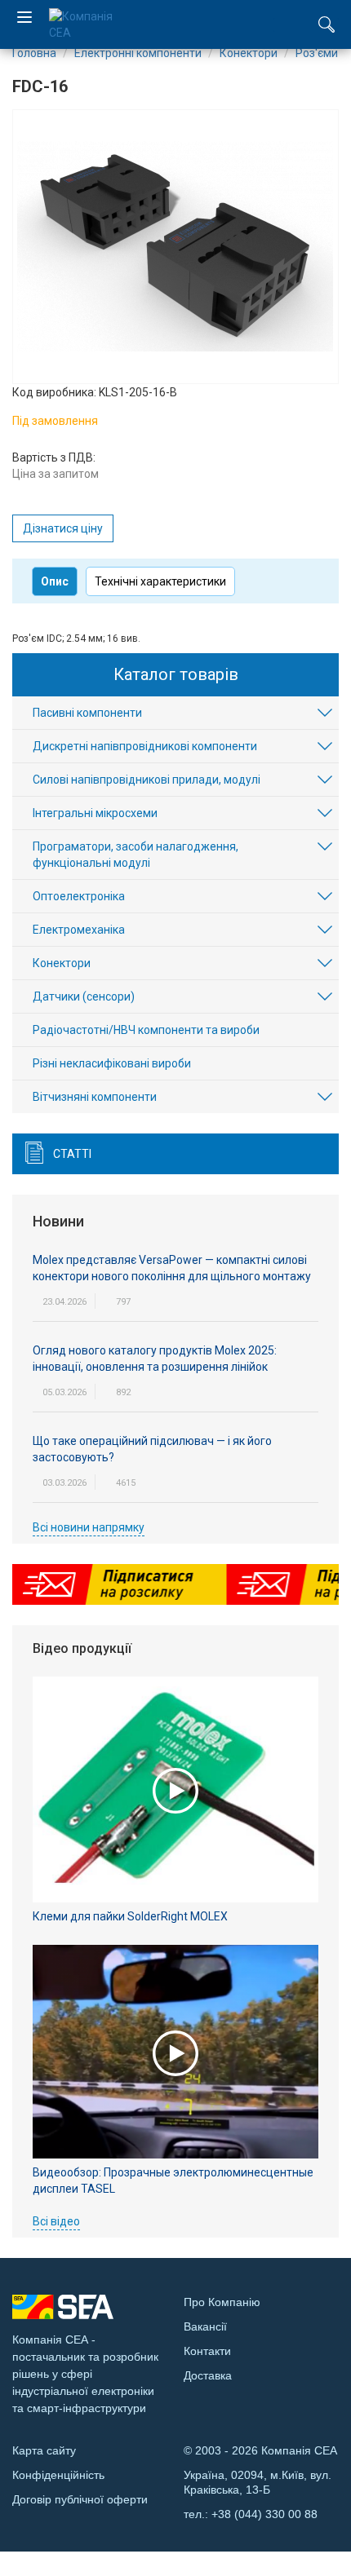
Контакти (207, 2351)
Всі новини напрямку (89, 1527)
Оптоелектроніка (79, 896)
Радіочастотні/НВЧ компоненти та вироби (146, 1030)
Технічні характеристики (160, 581)
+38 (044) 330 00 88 (264, 2514)
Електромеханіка (79, 930)
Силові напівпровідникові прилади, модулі (147, 780)
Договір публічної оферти (80, 2499)
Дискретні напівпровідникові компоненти (145, 746)
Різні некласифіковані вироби (112, 1063)
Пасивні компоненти (87, 713)
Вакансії (205, 2326)
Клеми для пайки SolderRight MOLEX (130, 1916)
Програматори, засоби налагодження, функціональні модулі (136, 855)
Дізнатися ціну (63, 528)
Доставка (208, 2375)
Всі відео (56, 2221)
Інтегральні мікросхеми (95, 813)
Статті (72, 1154)
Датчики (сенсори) (84, 996)
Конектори (62, 963)
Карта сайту (44, 2450)
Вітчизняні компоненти (95, 1097)
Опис (55, 581)
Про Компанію (222, 2302)
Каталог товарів (176, 674)
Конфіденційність (58, 2475)
